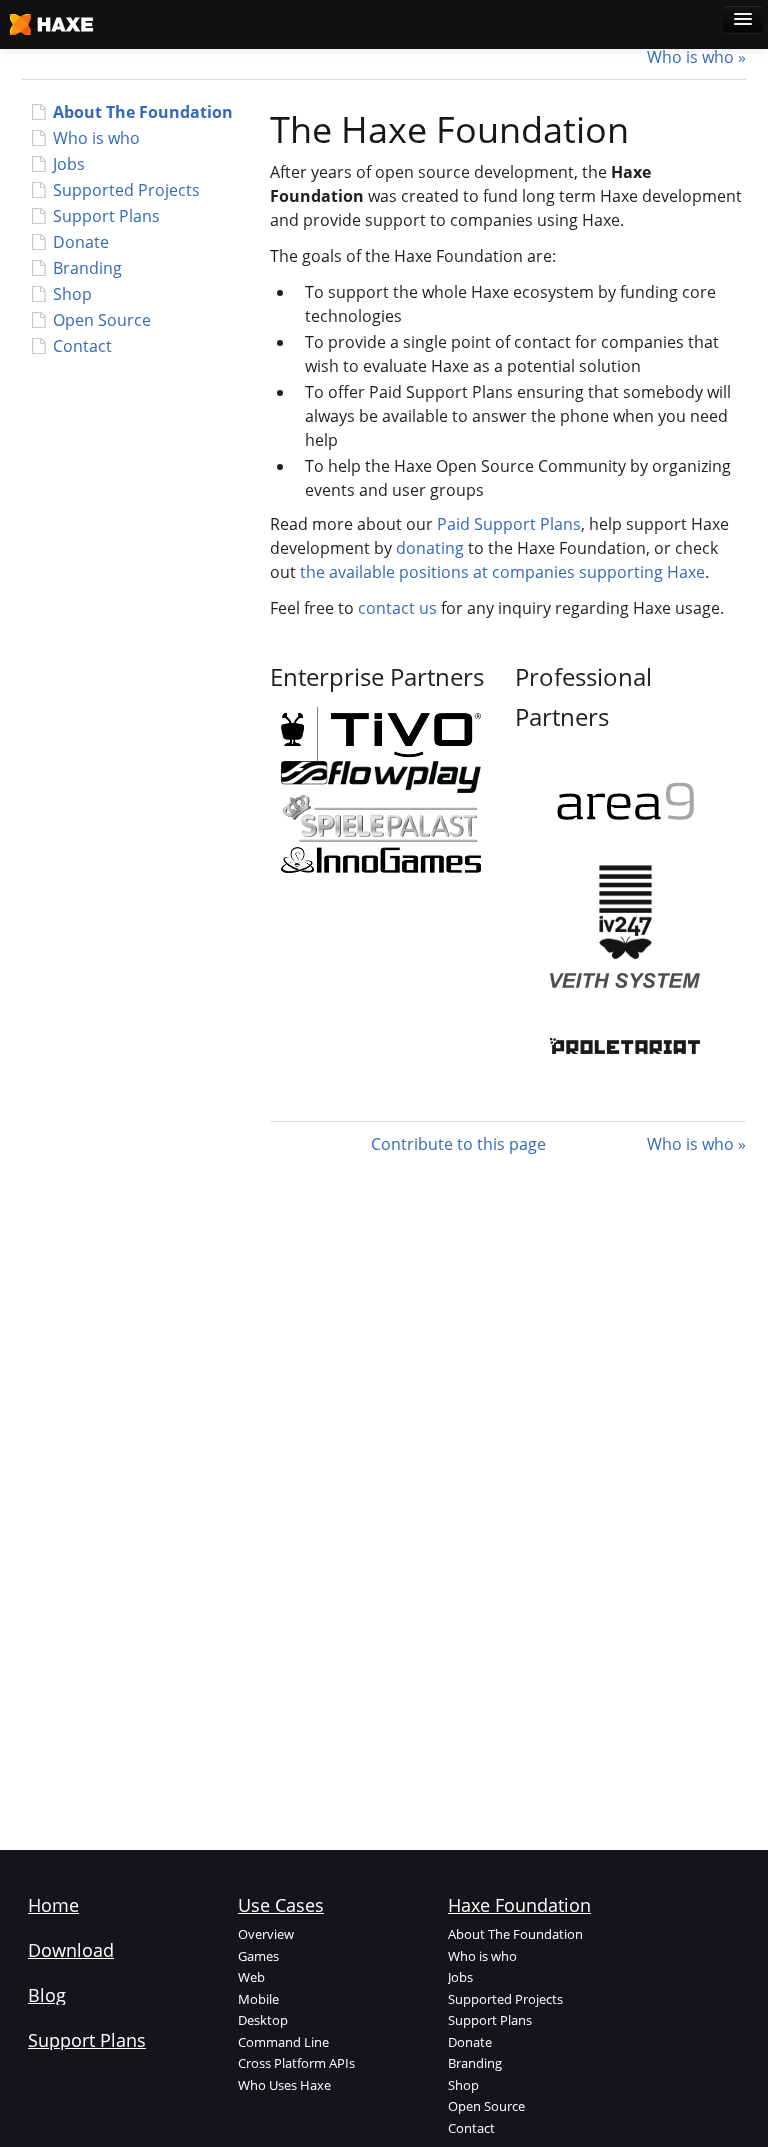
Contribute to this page (458, 1144)
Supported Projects (126, 190)
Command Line (283, 2042)
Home (53, 1905)
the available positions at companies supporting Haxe (502, 572)
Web (251, 1977)
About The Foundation (143, 112)
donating (430, 548)
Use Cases (281, 1905)
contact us (397, 608)
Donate (81, 242)
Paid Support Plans (509, 524)
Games (258, 1956)
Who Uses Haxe (284, 2085)
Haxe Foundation (519, 1905)
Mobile (258, 1999)
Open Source (102, 320)
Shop (72, 294)
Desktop (263, 2020)
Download (71, 1950)
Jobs (69, 164)
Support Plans (106, 216)
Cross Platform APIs (296, 2063)
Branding (87, 268)
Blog (47, 1995)
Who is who (690, 57)
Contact (82, 346)
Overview (266, 1934)
